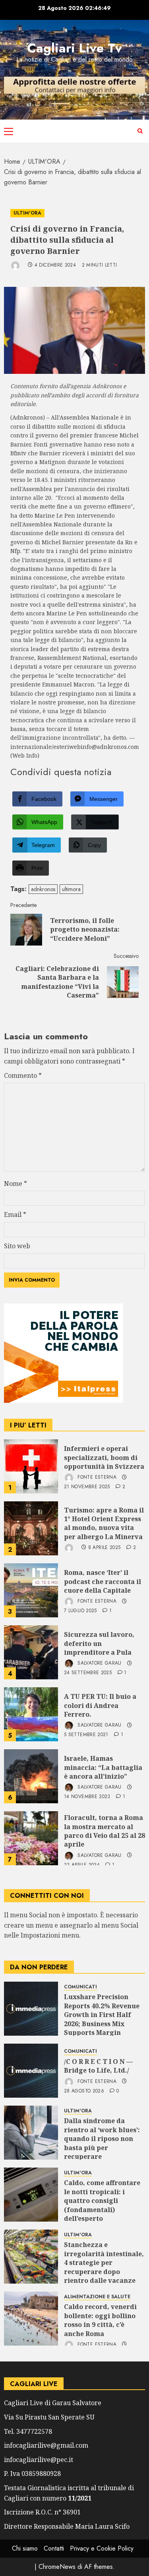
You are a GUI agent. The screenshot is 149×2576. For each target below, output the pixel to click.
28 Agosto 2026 (84, 2091)
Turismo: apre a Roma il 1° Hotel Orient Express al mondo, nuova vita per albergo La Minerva (104, 1523)
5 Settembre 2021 (86, 1735)
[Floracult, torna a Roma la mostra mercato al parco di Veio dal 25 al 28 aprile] (31, 1838)
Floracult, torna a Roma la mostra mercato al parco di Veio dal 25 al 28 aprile (104, 1831)
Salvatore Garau (99, 1663)
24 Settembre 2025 (88, 1673)
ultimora (71, 889)
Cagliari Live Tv (74, 48)
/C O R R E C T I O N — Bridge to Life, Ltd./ (98, 2066)
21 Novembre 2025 (87, 1487)
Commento (23, 1075)
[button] (9, 131)
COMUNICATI (80, 1987)
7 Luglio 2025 (80, 1611)
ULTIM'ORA (27, 213)
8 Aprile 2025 (104, 1548)
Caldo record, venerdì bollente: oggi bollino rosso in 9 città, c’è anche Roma (100, 2320)
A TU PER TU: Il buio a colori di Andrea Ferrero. (100, 1705)
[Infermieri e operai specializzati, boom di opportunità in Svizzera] (31, 1466)
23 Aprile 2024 (82, 1865)
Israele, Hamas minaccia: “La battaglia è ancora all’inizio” (103, 1767)
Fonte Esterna (96, 1478)
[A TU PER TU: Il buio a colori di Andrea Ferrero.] (31, 1714)
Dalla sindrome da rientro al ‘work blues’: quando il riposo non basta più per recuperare (102, 2139)
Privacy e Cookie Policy (102, 2548)
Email (15, 1215)
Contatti (54, 2548)
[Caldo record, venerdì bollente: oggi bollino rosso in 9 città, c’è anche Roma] (31, 2319)
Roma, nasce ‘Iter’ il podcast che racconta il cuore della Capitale (103, 1581)
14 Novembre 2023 (87, 1797)
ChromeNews (57, 2567)
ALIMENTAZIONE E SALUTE (97, 2297)
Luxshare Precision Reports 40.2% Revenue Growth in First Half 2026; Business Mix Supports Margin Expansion (102, 2019)
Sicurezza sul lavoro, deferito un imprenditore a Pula (99, 1643)
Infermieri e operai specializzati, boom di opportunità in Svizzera (104, 1457)
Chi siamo (25, 2548)
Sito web (17, 1246)
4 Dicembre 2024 (55, 265)
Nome (15, 1184)
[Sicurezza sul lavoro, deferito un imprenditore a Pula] (31, 1652)
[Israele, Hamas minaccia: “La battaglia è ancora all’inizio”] (31, 1776)
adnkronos (43, 889)
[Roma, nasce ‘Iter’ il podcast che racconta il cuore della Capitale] (31, 1590)
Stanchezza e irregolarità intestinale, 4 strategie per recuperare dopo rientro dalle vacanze (104, 2263)
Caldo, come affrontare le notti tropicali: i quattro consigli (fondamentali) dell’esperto (102, 2201)
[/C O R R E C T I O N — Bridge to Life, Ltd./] (31, 2071)
